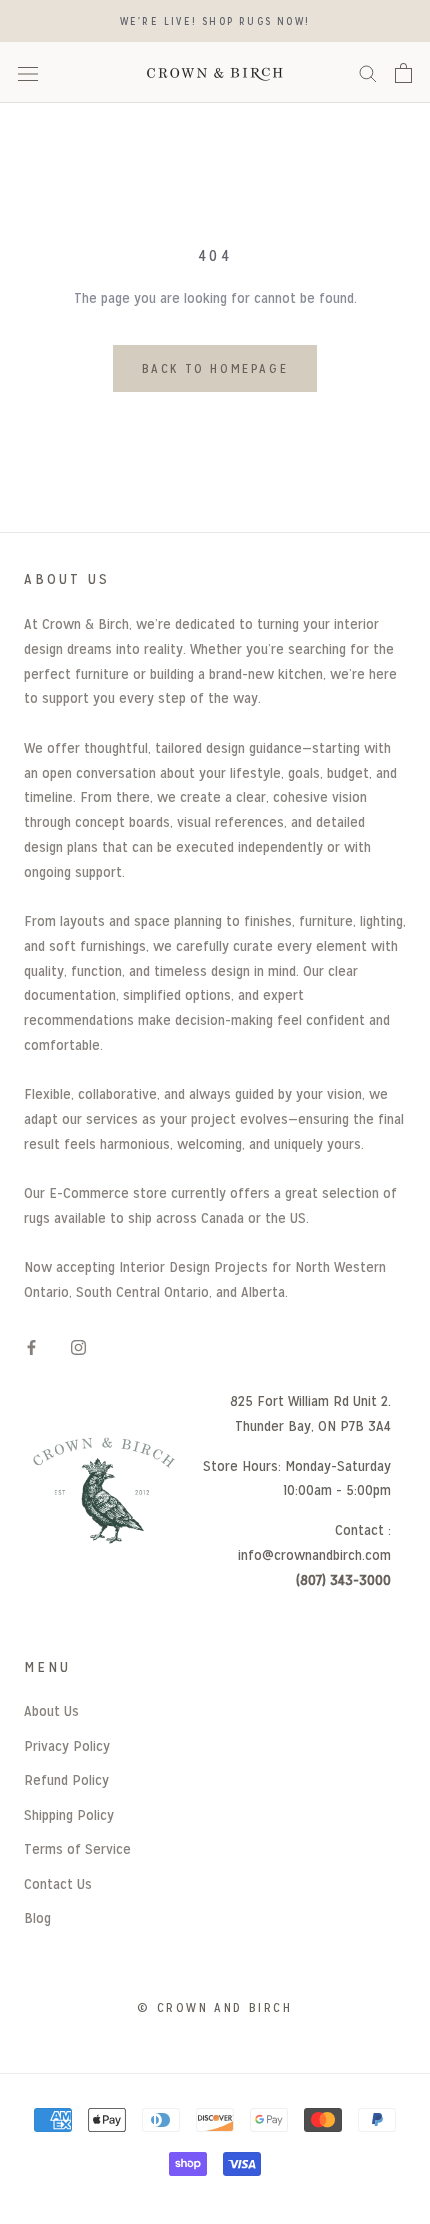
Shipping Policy (69, 1814)
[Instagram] (78, 1346)
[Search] (368, 72)
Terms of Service (77, 1848)
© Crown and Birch (214, 2007)
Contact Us (58, 1883)
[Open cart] (403, 73)
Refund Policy (66, 1779)
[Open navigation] (28, 73)
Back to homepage (215, 368)
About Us (51, 1710)
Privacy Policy (67, 1745)
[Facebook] (31, 1346)
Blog (37, 1917)
